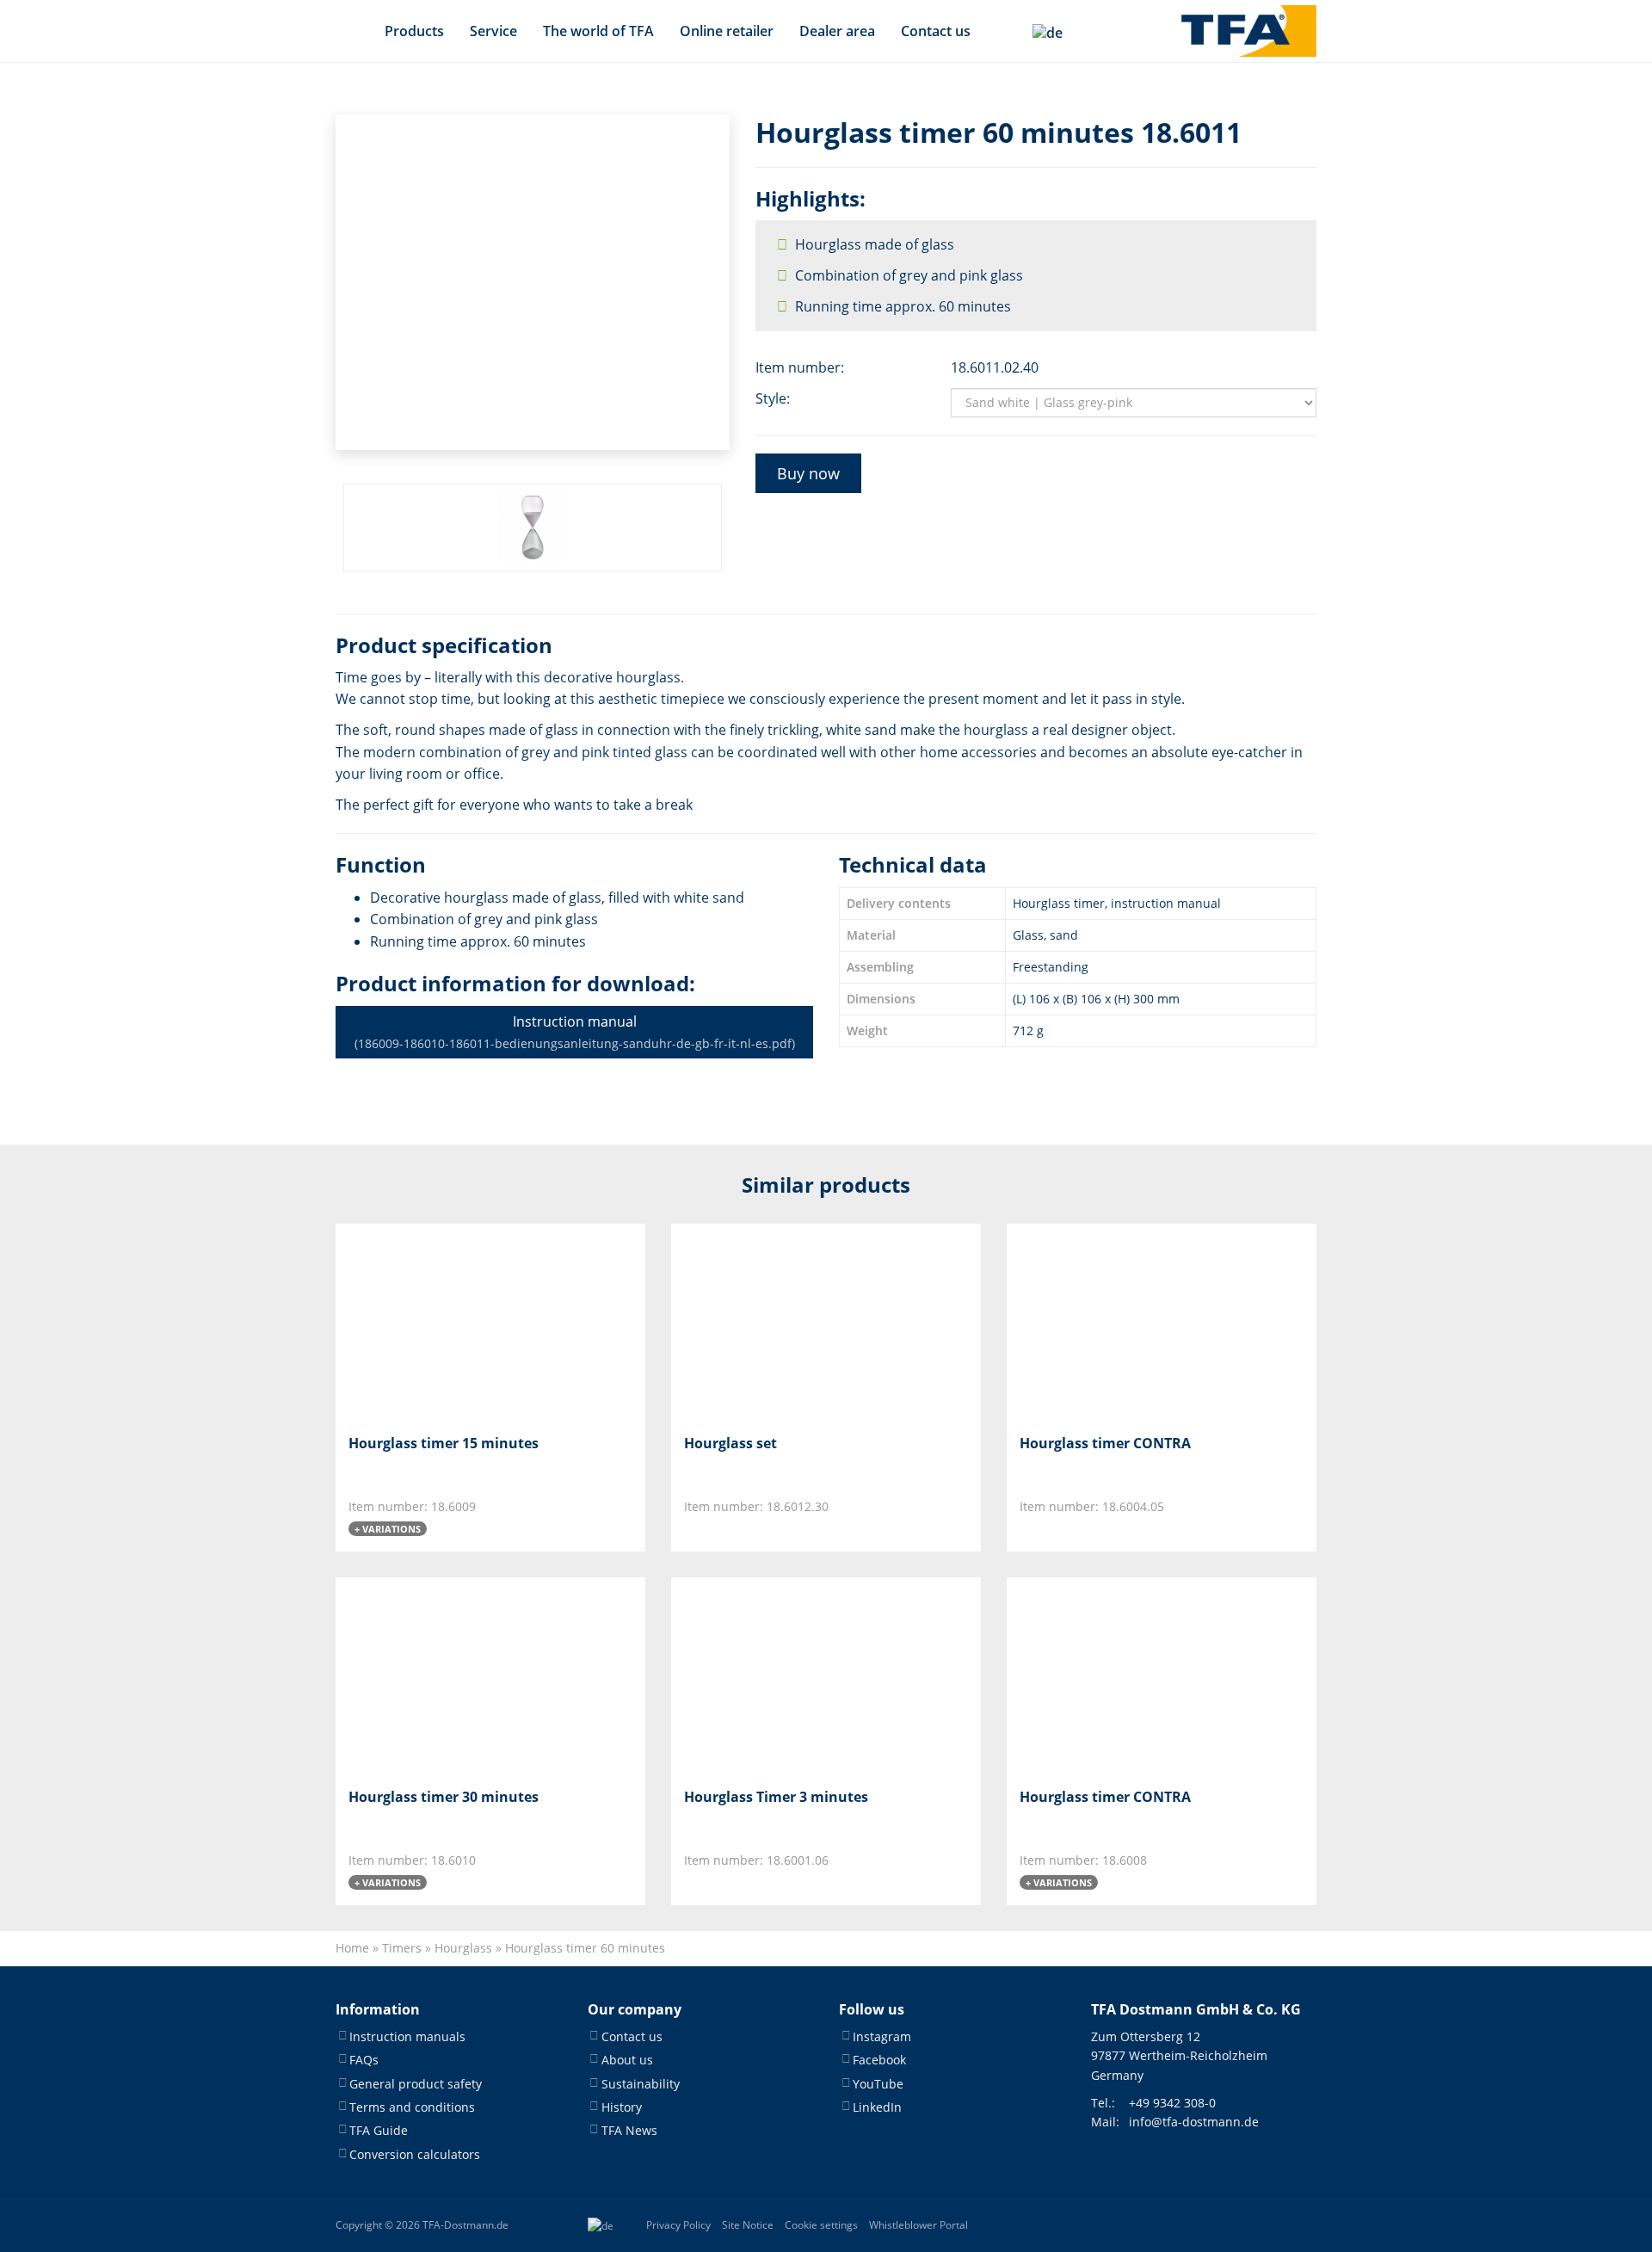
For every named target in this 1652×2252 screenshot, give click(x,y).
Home (352, 1948)
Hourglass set (730, 1443)
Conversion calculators (415, 2154)
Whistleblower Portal (918, 2225)
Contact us (936, 31)
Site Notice (748, 2225)
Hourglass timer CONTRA (1105, 1443)
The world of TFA (598, 31)
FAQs (364, 2060)
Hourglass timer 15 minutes (444, 1443)
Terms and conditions (412, 2107)
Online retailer (727, 31)
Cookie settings (821, 2225)
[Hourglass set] (770, 1322)
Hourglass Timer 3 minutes (776, 1797)
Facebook (879, 2060)
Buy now (808, 473)
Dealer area (837, 31)
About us (627, 2060)
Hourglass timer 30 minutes (444, 1797)
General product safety (416, 2084)
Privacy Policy (678, 2225)
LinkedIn (877, 2107)
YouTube (878, 2084)
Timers (402, 1948)
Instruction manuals (407, 2036)
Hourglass (463, 1948)
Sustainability (641, 2084)
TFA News (629, 2130)
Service (493, 31)
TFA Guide (379, 2130)
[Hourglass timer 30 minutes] (434, 1676)
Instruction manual (575, 1032)
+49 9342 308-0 (1172, 2103)
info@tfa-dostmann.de (1194, 2122)
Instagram (882, 2036)
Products (414, 31)
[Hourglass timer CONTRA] (1105, 1322)
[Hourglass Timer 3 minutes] (770, 1676)
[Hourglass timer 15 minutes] (434, 1322)
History (622, 2107)
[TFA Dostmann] (1249, 31)
